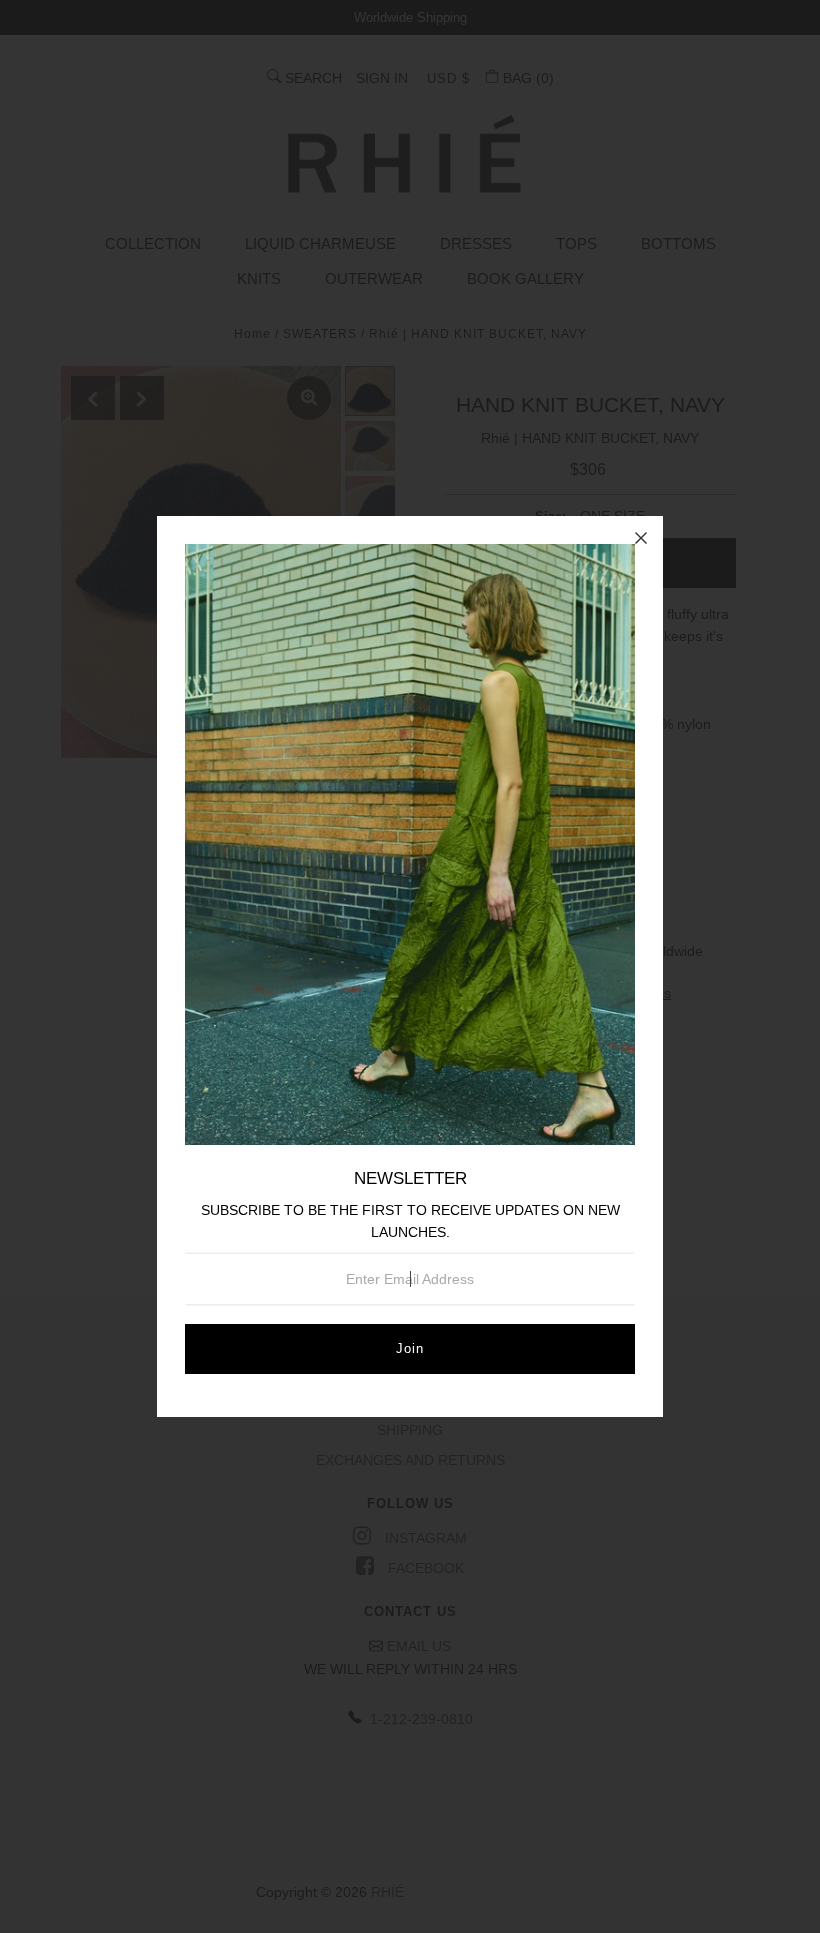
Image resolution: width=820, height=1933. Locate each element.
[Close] (641, 538)
